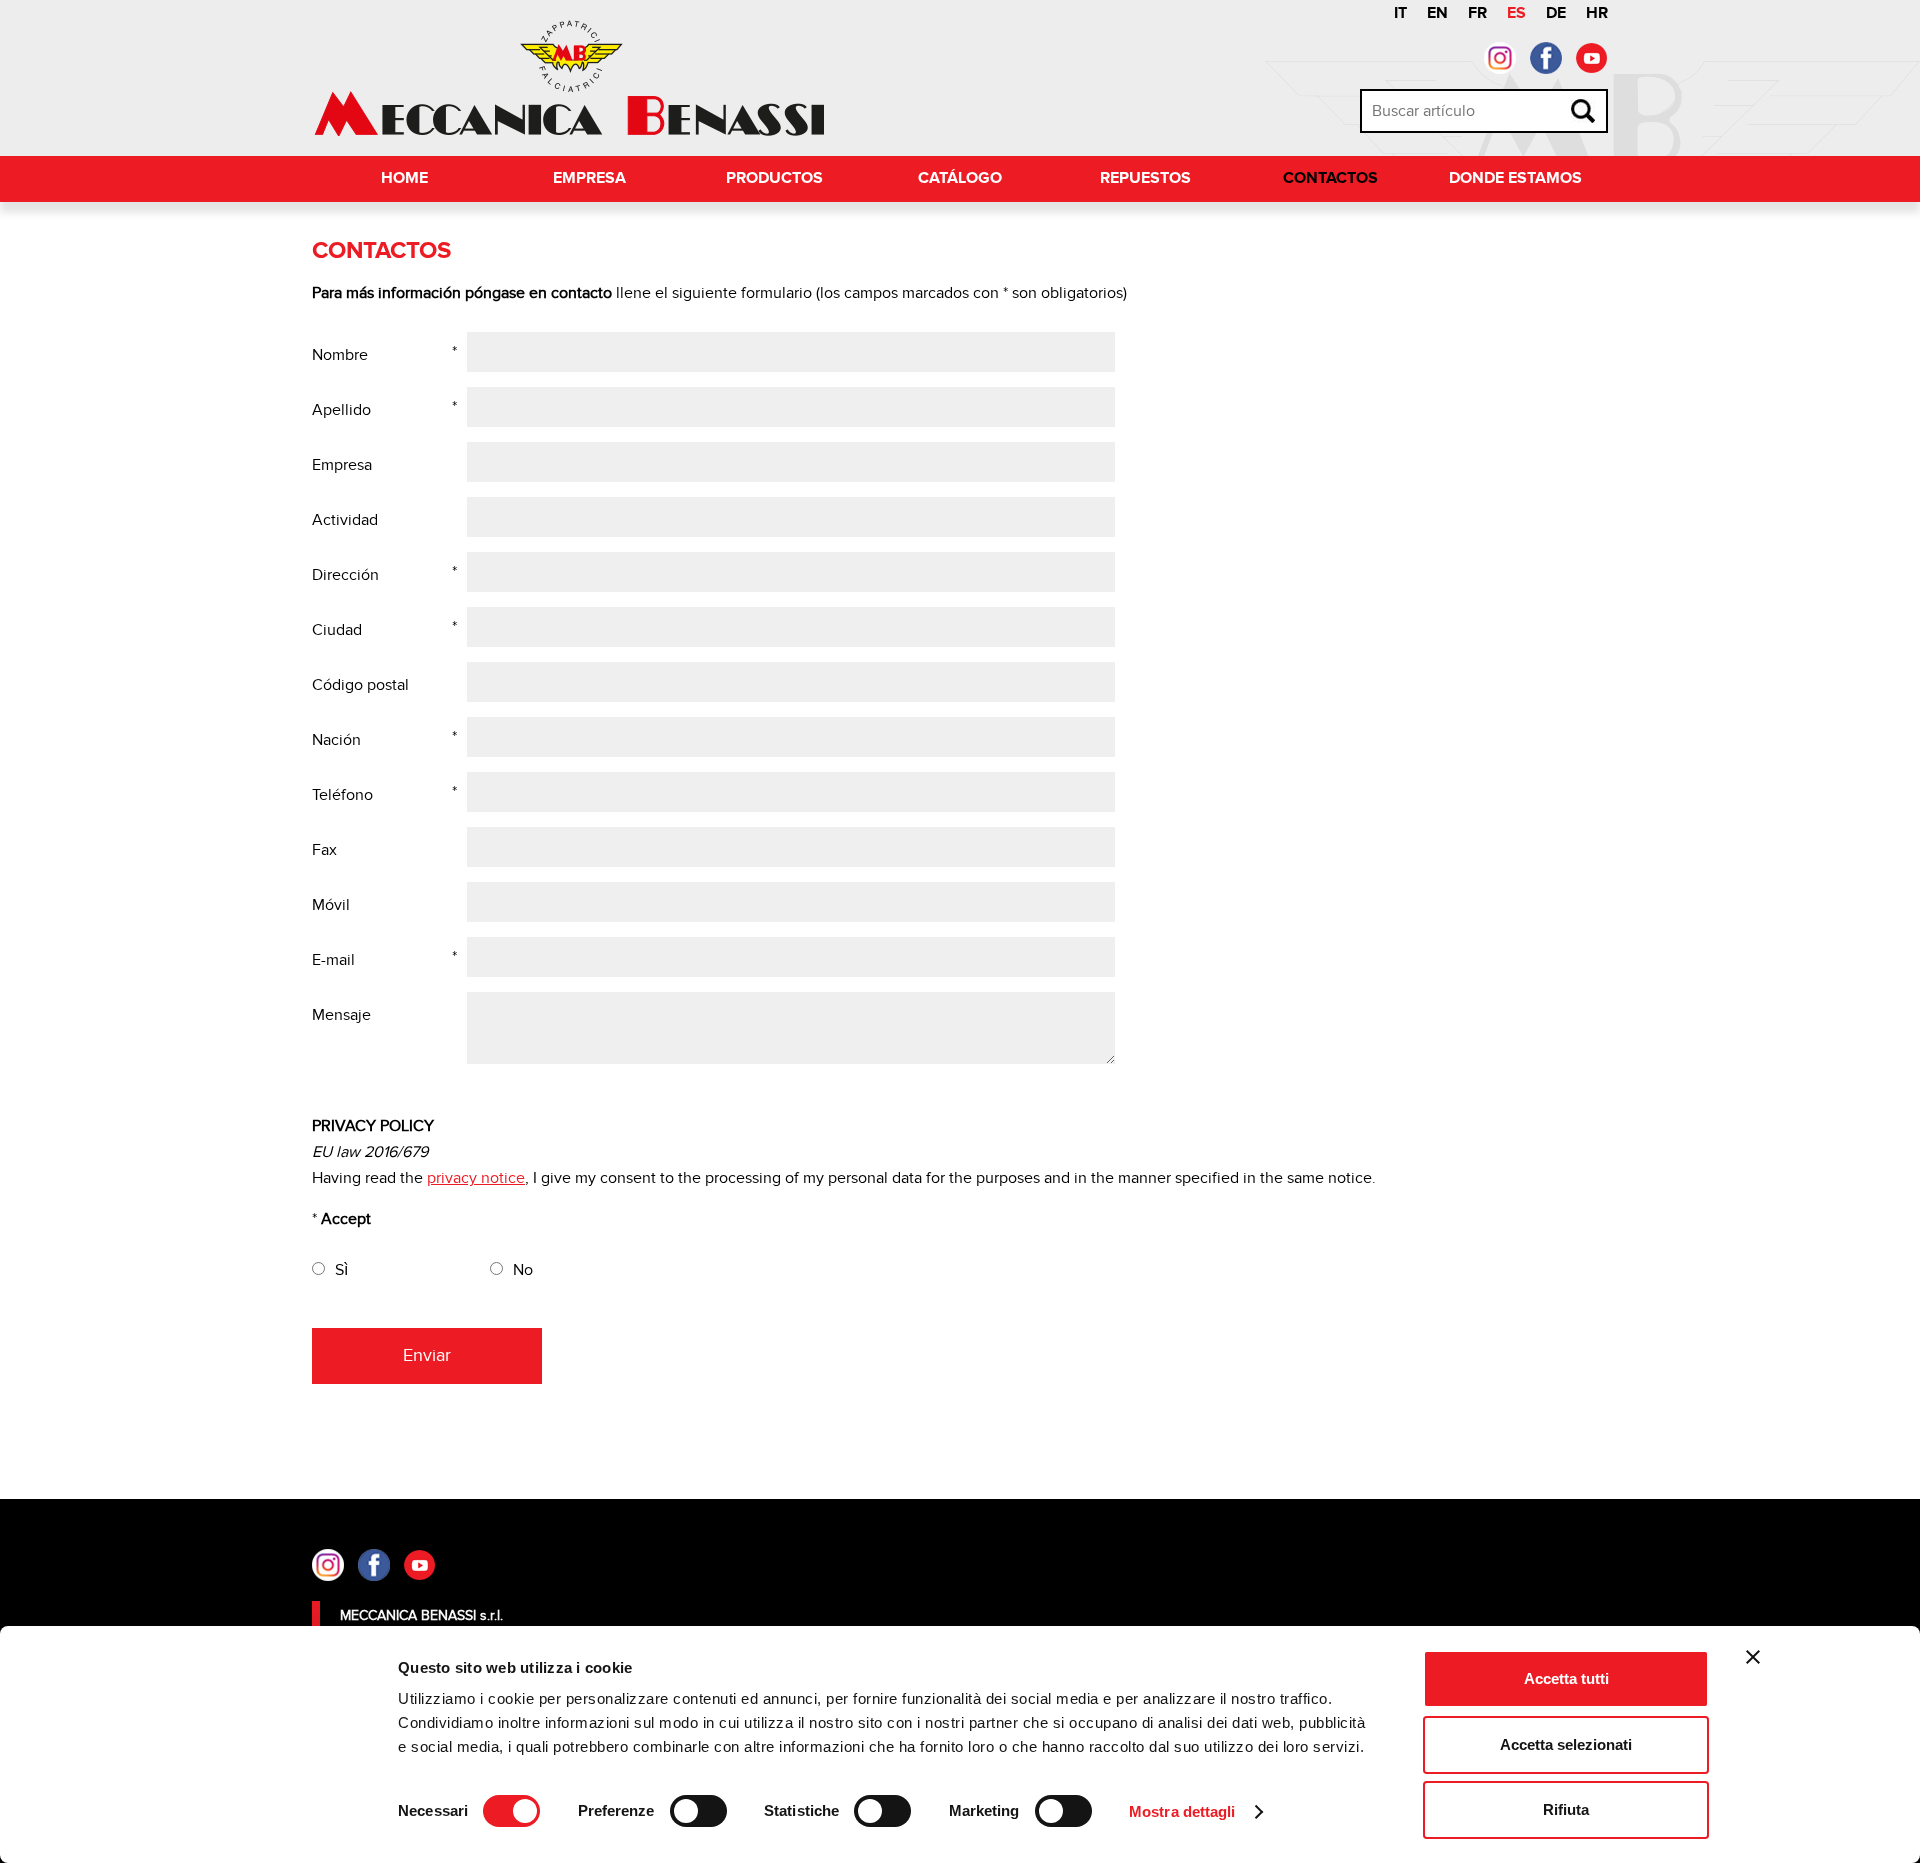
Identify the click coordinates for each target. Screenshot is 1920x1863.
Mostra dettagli (1182, 1811)
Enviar (427, 1355)
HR (1597, 13)
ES (1516, 13)
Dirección (345, 575)
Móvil (331, 905)
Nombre (340, 355)
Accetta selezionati (1566, 1744)
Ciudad (337, 630)
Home (404, 178)
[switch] (698, 1811)
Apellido (341, 410)
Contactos (1330, 178)
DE (1556, 13)
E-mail (333, 960)
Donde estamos (1515, 178)
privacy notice (476, 1178)
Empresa (589, 178)
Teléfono (342, 795)
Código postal (360, 685)
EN (1437, 13)
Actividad (345, 520)
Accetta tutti (1566, 1678)
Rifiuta (1566, 1809)
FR (1477, 13)
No (523, 1270)
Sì (341, 1270)
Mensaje (341, 1015)
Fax (324, 850)
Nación (336, 740)
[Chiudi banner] (1753, 1657)
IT (1400, 13)
